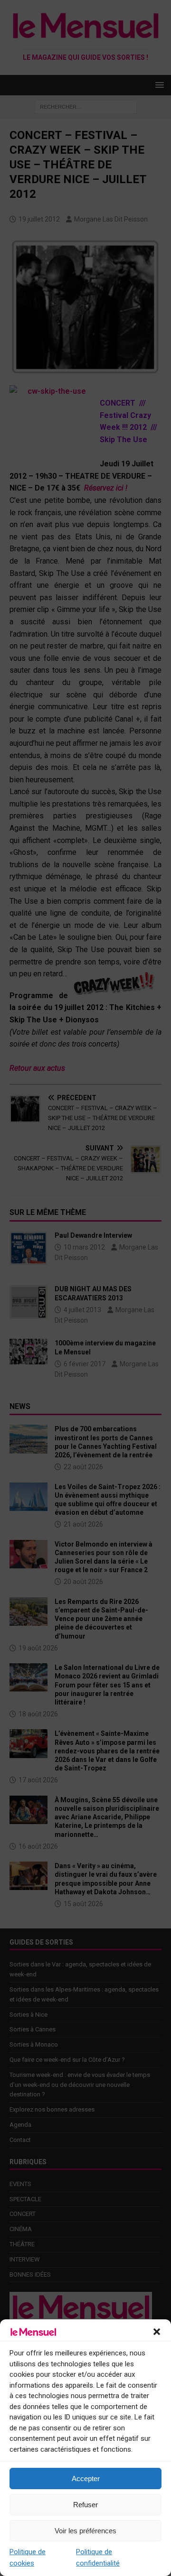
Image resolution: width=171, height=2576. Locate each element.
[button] (157, 2332)
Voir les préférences (85, 2531)
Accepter (86, 2479)
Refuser (85, 2505)
